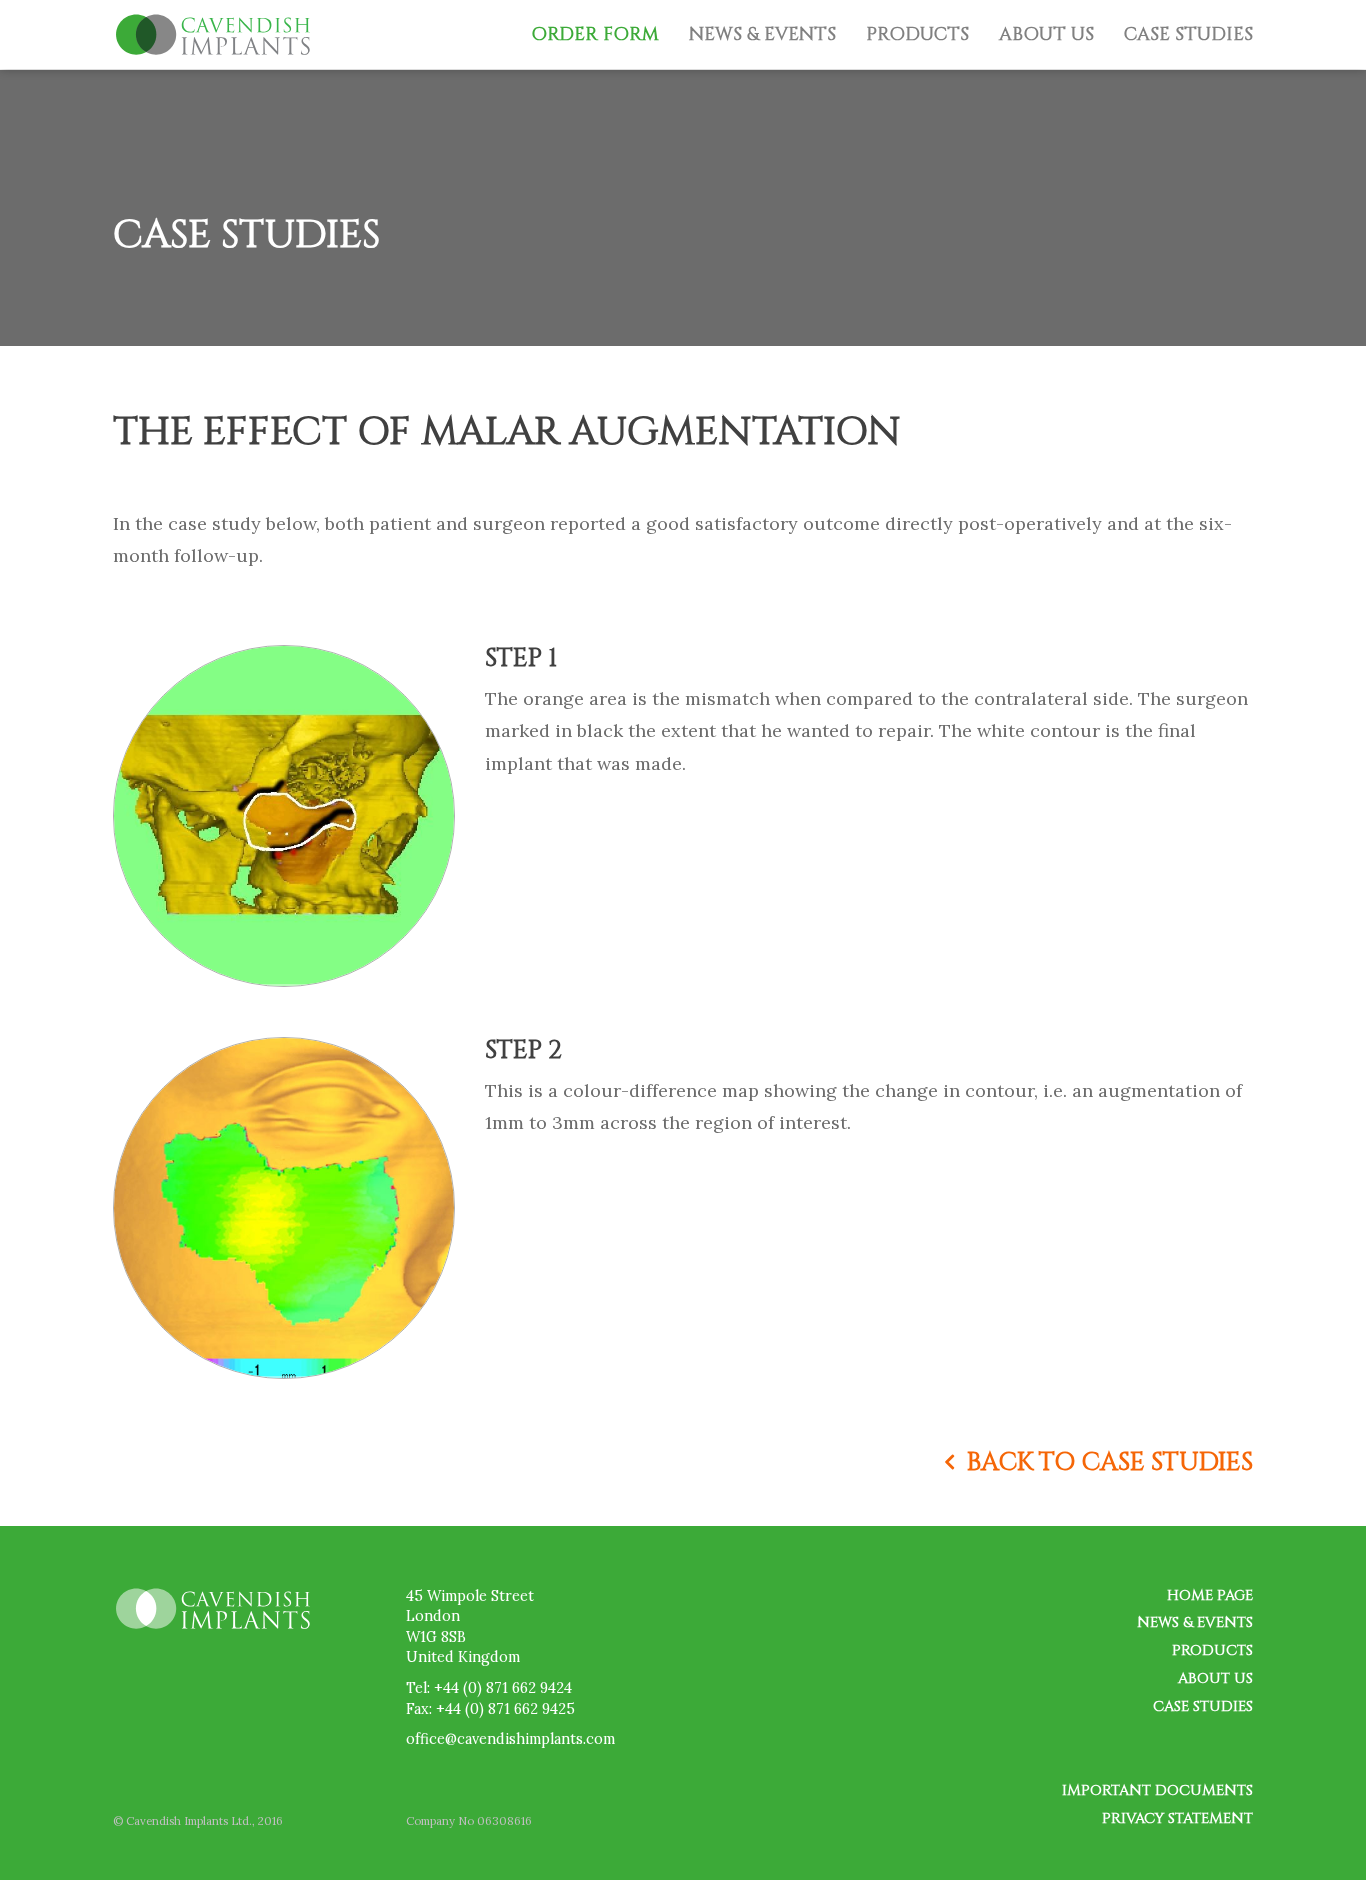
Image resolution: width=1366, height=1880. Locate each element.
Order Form (595, 34)
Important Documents (1157, 1790)
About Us (1046, 34)
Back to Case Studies (1110, 1462)
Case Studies (1188, 34)
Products (917, 34)
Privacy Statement (1177, 1818)
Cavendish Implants (213, 34)
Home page (1210, 1595)
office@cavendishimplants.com (510, 1739)
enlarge (284, 985)
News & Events (762, 34)
